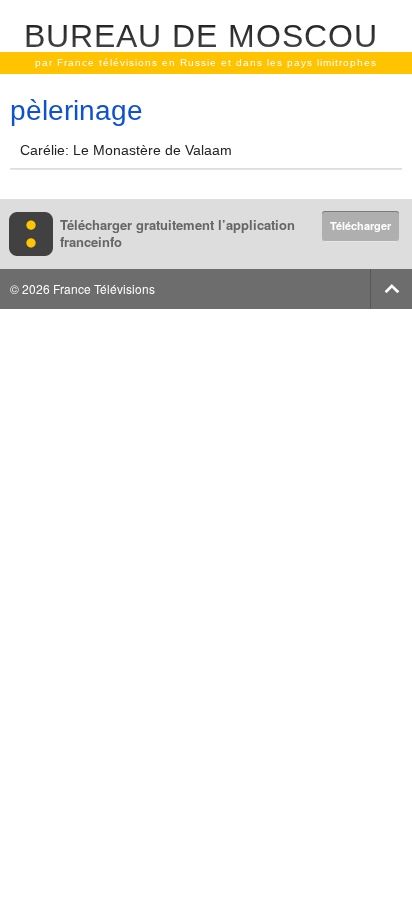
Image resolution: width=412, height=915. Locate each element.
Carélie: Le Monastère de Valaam (126, 150)
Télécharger (360, 225)
